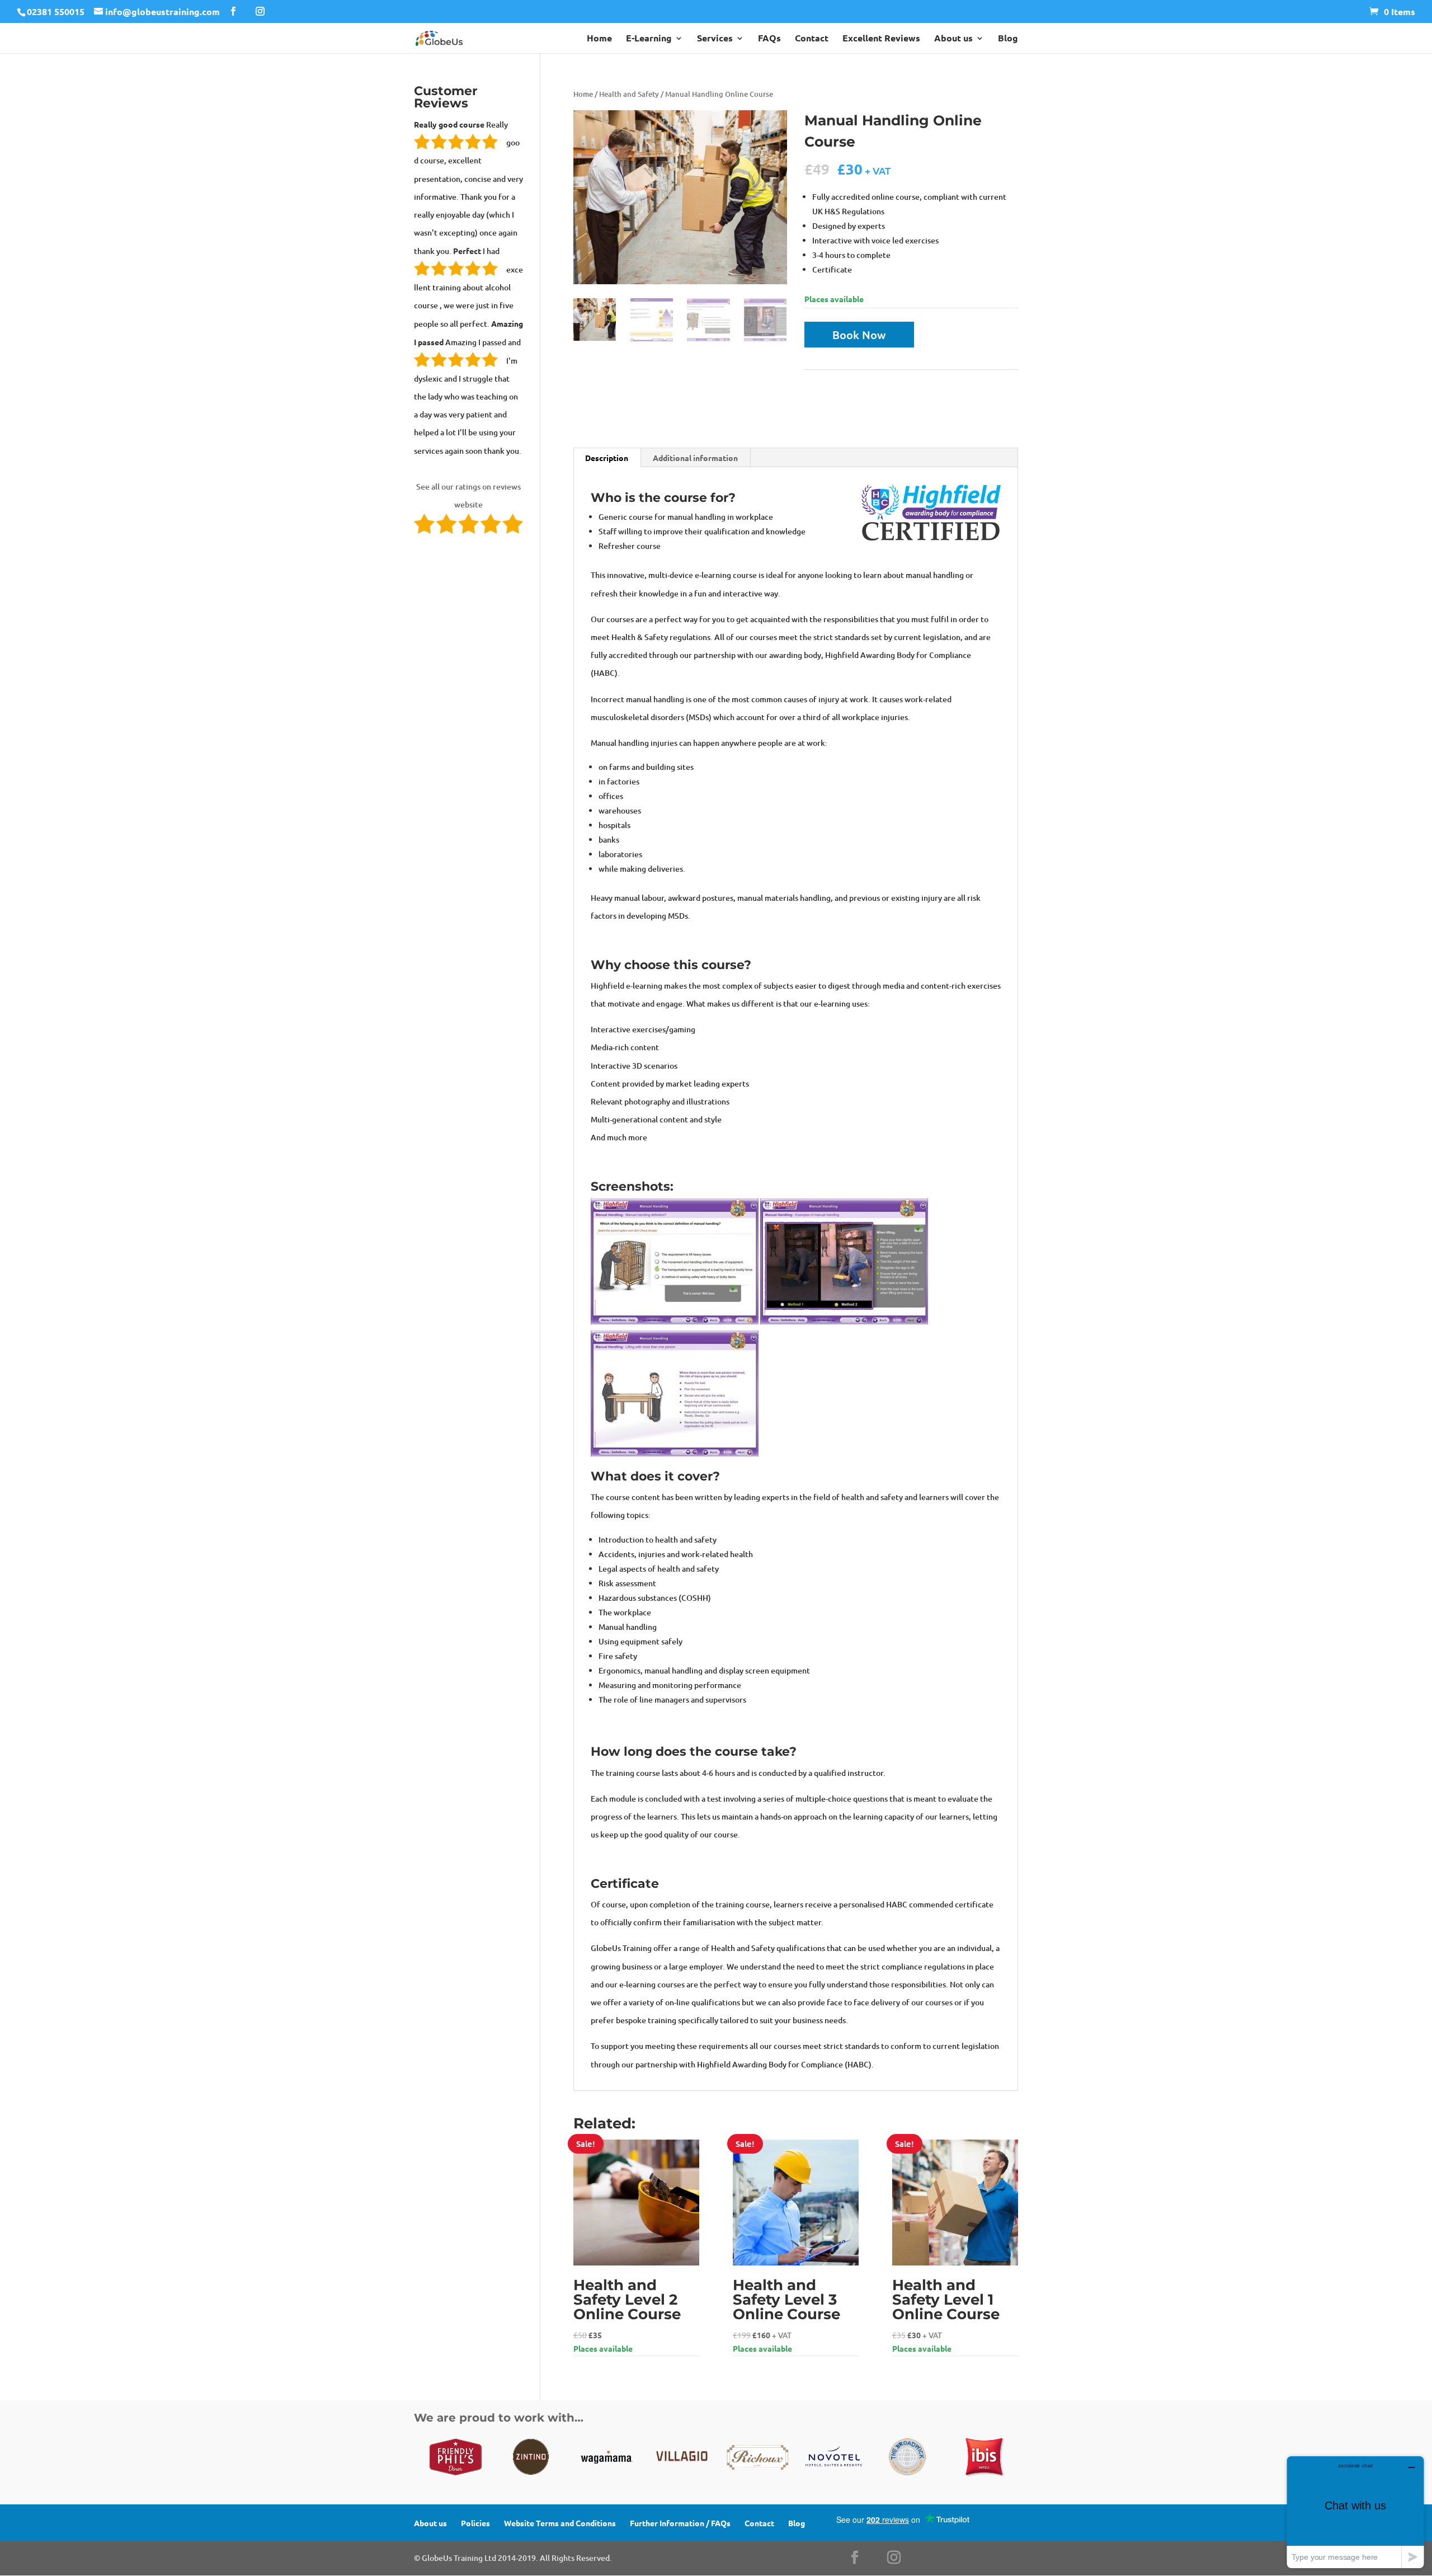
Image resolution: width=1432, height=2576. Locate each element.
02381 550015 (56, 11)
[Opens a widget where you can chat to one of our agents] (1355, 2512)
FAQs (769, 39)
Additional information (695, 458)
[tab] (607, 458)
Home (599, 39)
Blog (1008, 39)
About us (953, 39)
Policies (475, 2523)
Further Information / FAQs (680, 2523)
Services (715, 39)
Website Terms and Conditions (560, 2523)
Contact (812, 39)
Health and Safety (629, 94)
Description (607, 458)
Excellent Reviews (881, 39)
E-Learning (649, 39)
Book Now (859, 335)
